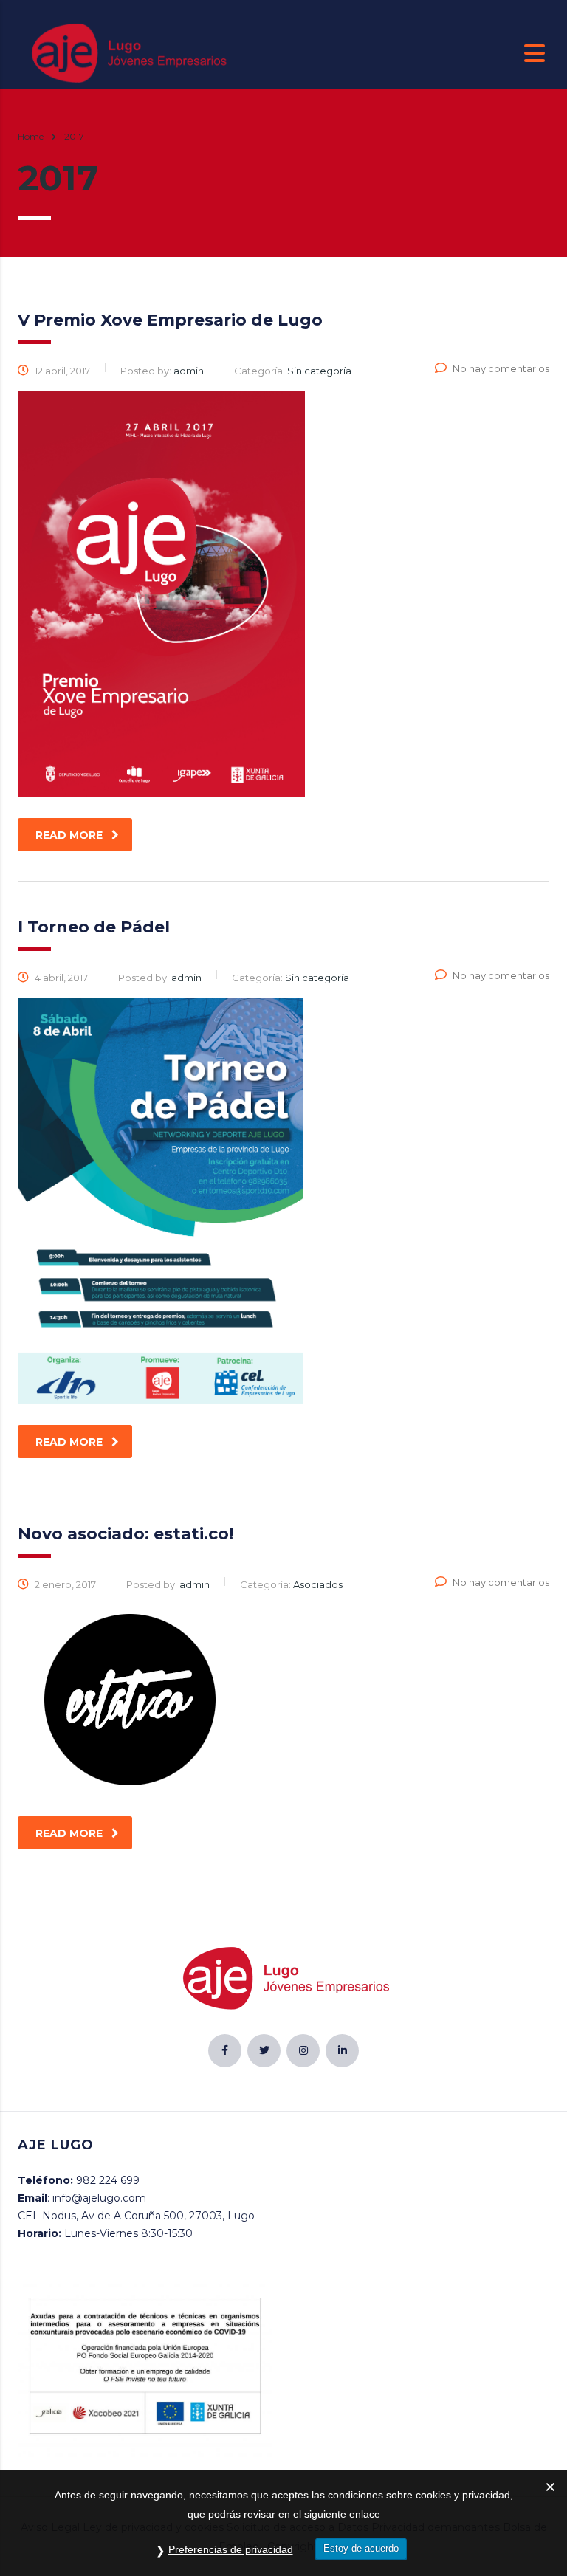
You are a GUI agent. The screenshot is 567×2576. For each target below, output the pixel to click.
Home (31, 136)
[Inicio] (127, 52)
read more (69, 835)
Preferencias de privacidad (231, 2549)
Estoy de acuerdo (361, 2548)
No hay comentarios (501, 368)
